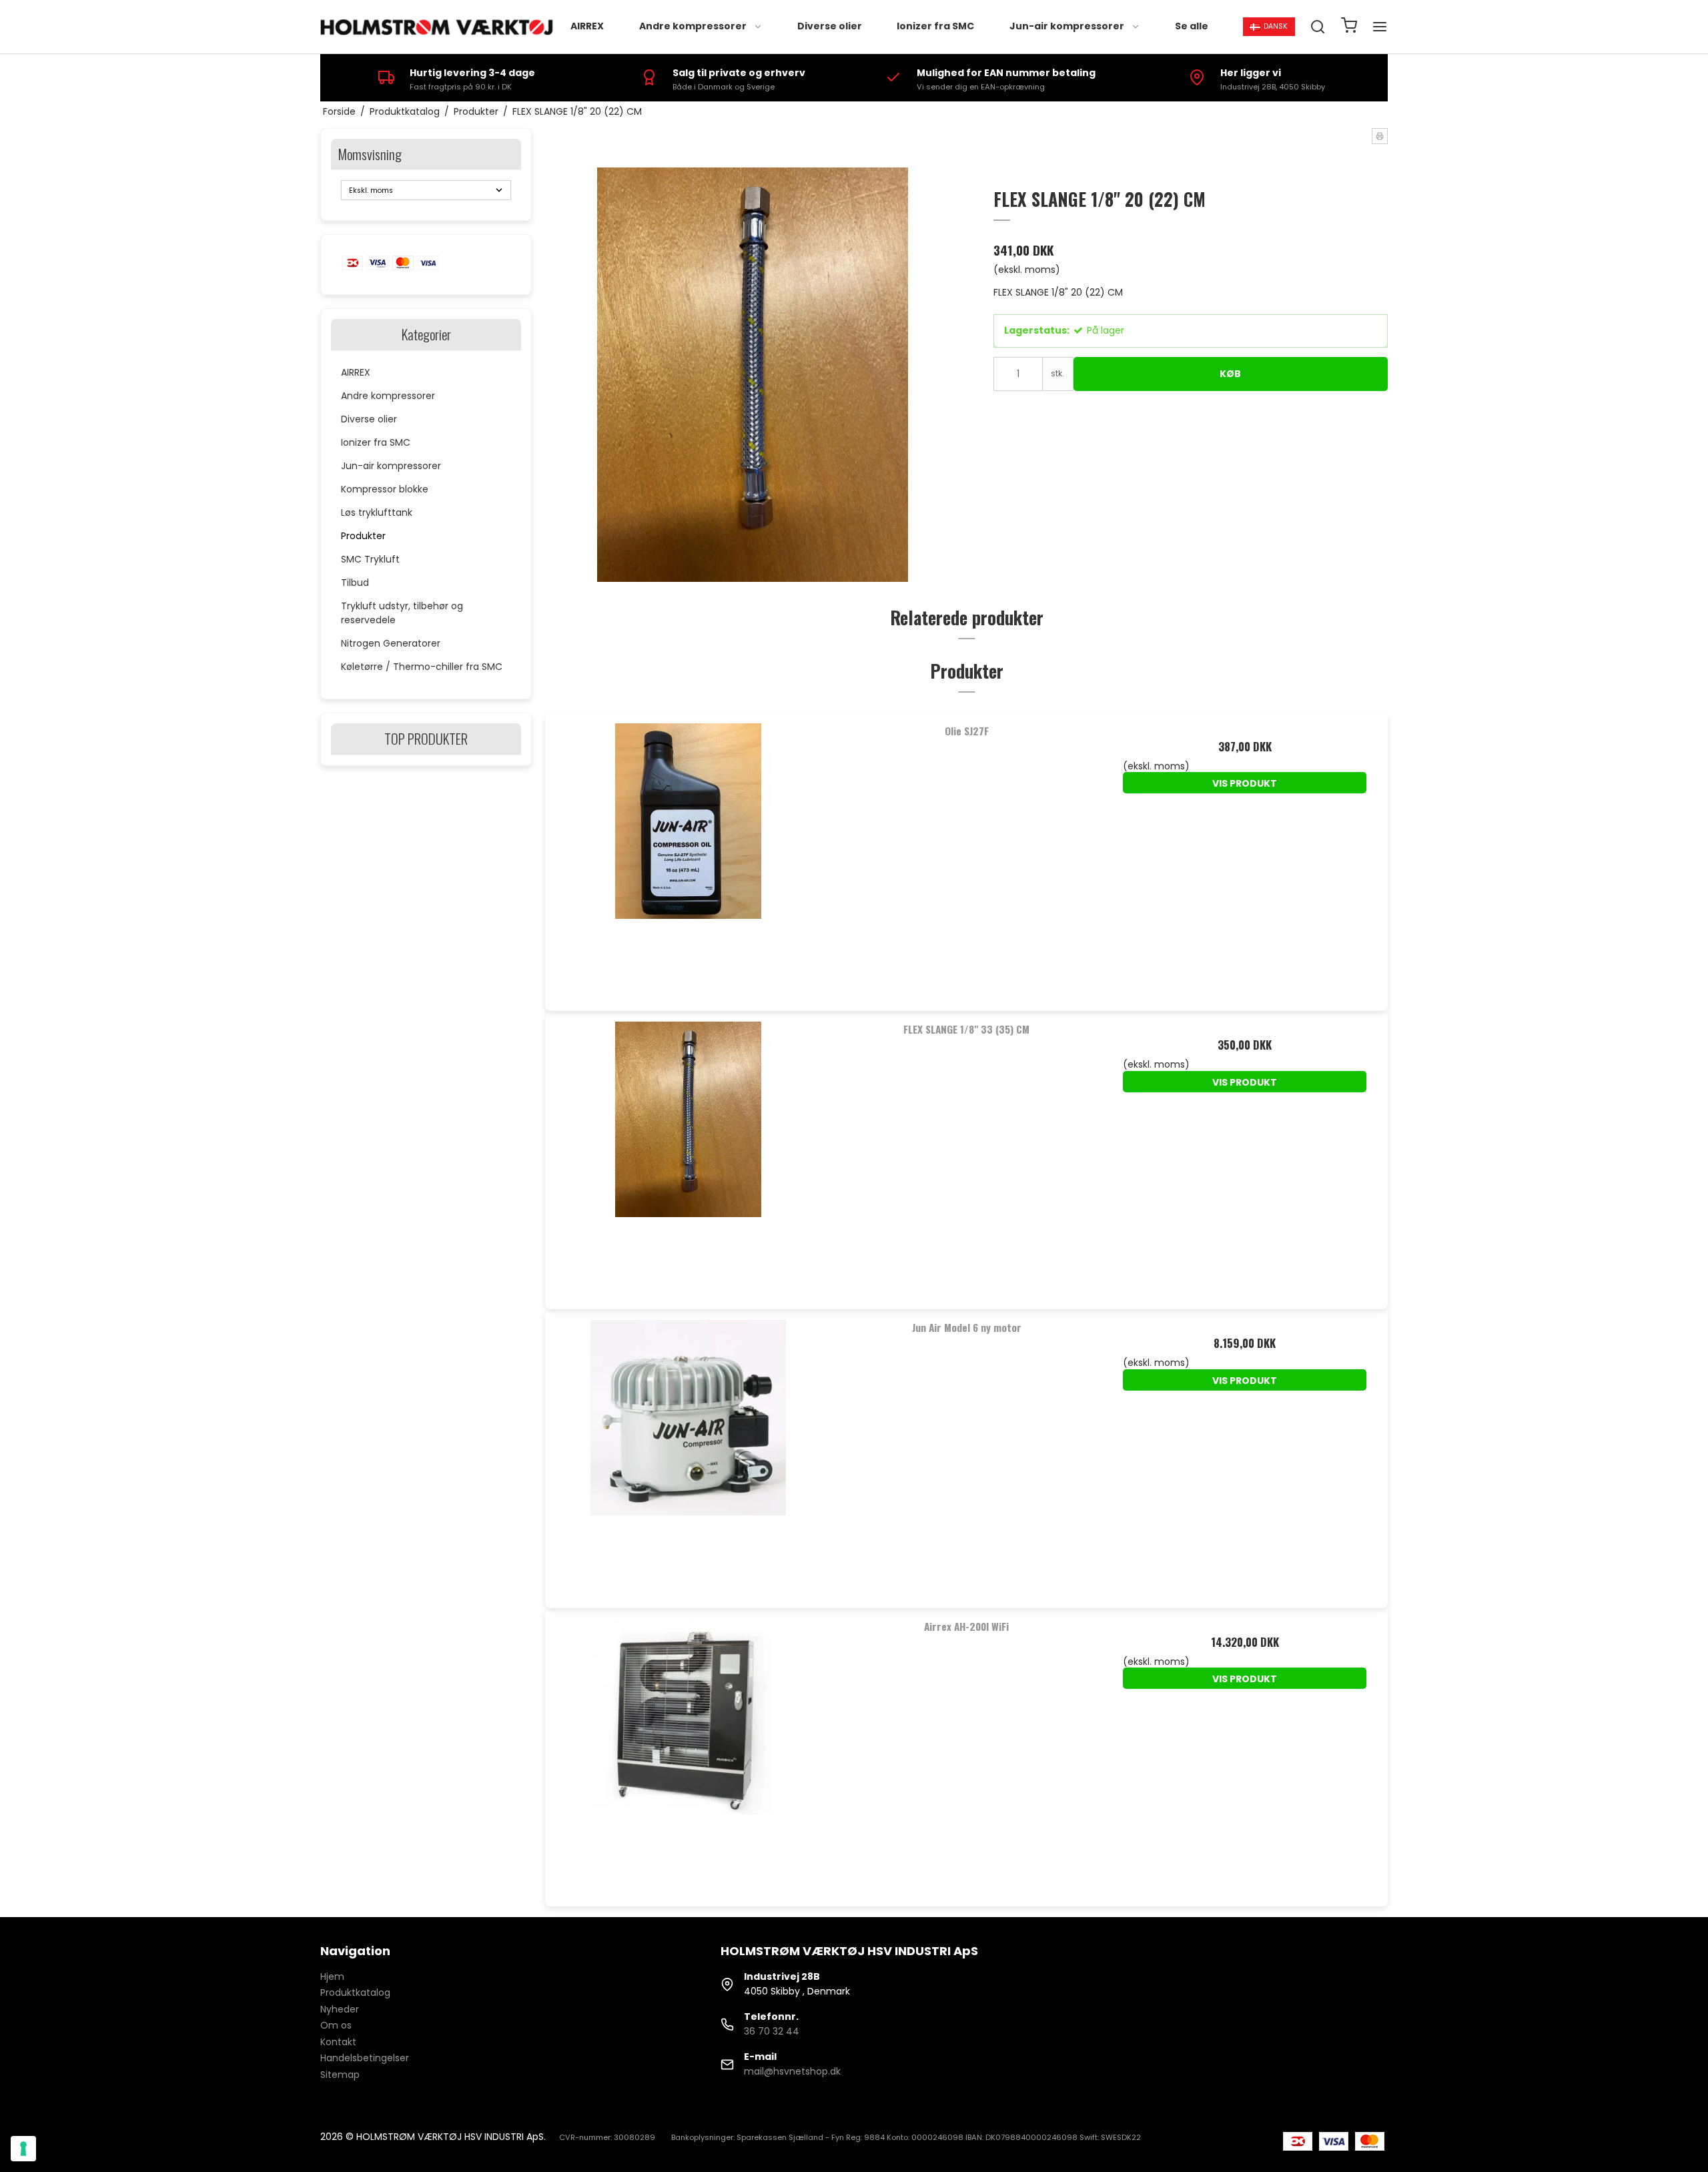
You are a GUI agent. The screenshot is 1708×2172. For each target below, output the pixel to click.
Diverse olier (830, 26)
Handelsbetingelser (365, 2058)
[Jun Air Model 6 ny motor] (688, 1452)
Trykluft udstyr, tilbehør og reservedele (402, 613)
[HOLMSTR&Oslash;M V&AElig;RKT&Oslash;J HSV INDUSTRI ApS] (439, 27)
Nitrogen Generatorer (391, 643)
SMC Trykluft (370, 559)
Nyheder (340, 2009)
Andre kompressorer (693, 26)
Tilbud (355, 583)
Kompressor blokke (385, 489)
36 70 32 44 (772, 2031)
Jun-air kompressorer (1067, 26)
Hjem (332, 1976)
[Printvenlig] (1380, 136)
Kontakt (338, 2042)
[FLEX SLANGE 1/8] (688, 1154)
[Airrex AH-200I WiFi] (688, 1751)
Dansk (1276, 26)
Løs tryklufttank (377, 512)
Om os (336, 2025)
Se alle (1192, 26)
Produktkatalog (355, 1993)
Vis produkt (1245, 783)
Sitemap (340, 2075)
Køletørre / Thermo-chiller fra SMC (422, 667)
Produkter (363, 536)
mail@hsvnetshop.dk (792, 2071)
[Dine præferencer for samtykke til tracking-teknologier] (23, 2149)
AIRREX (587, 26)
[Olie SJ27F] (688, 856)
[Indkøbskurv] (1349, 27)
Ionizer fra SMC (935, 26)
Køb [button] (1230, 374)
